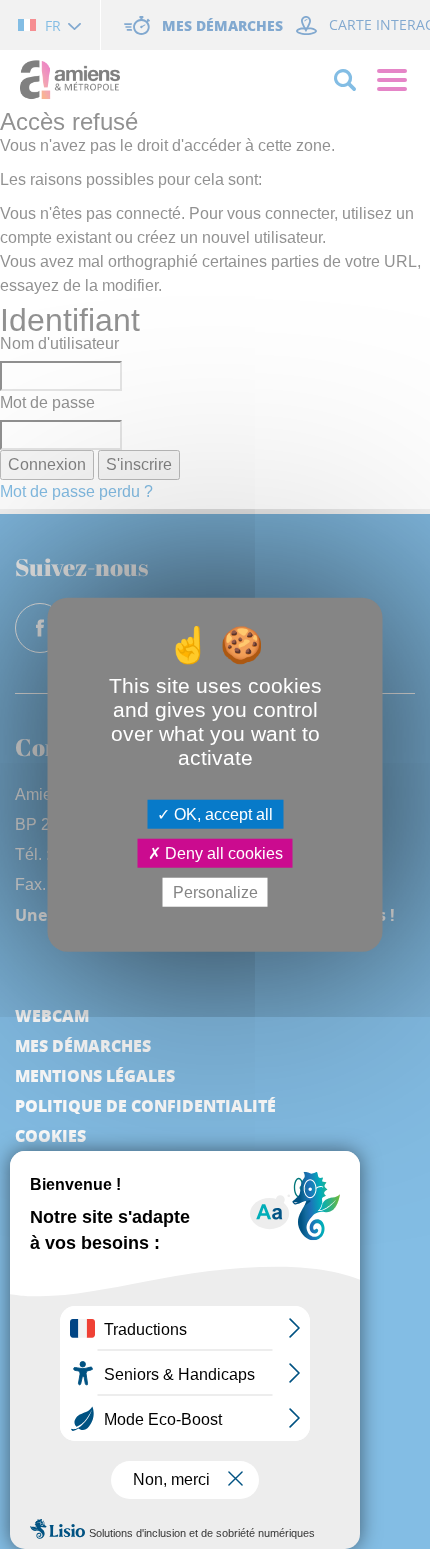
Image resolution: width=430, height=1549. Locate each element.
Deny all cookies (222, 852)
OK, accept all (221, 813)
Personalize (215, 892)
